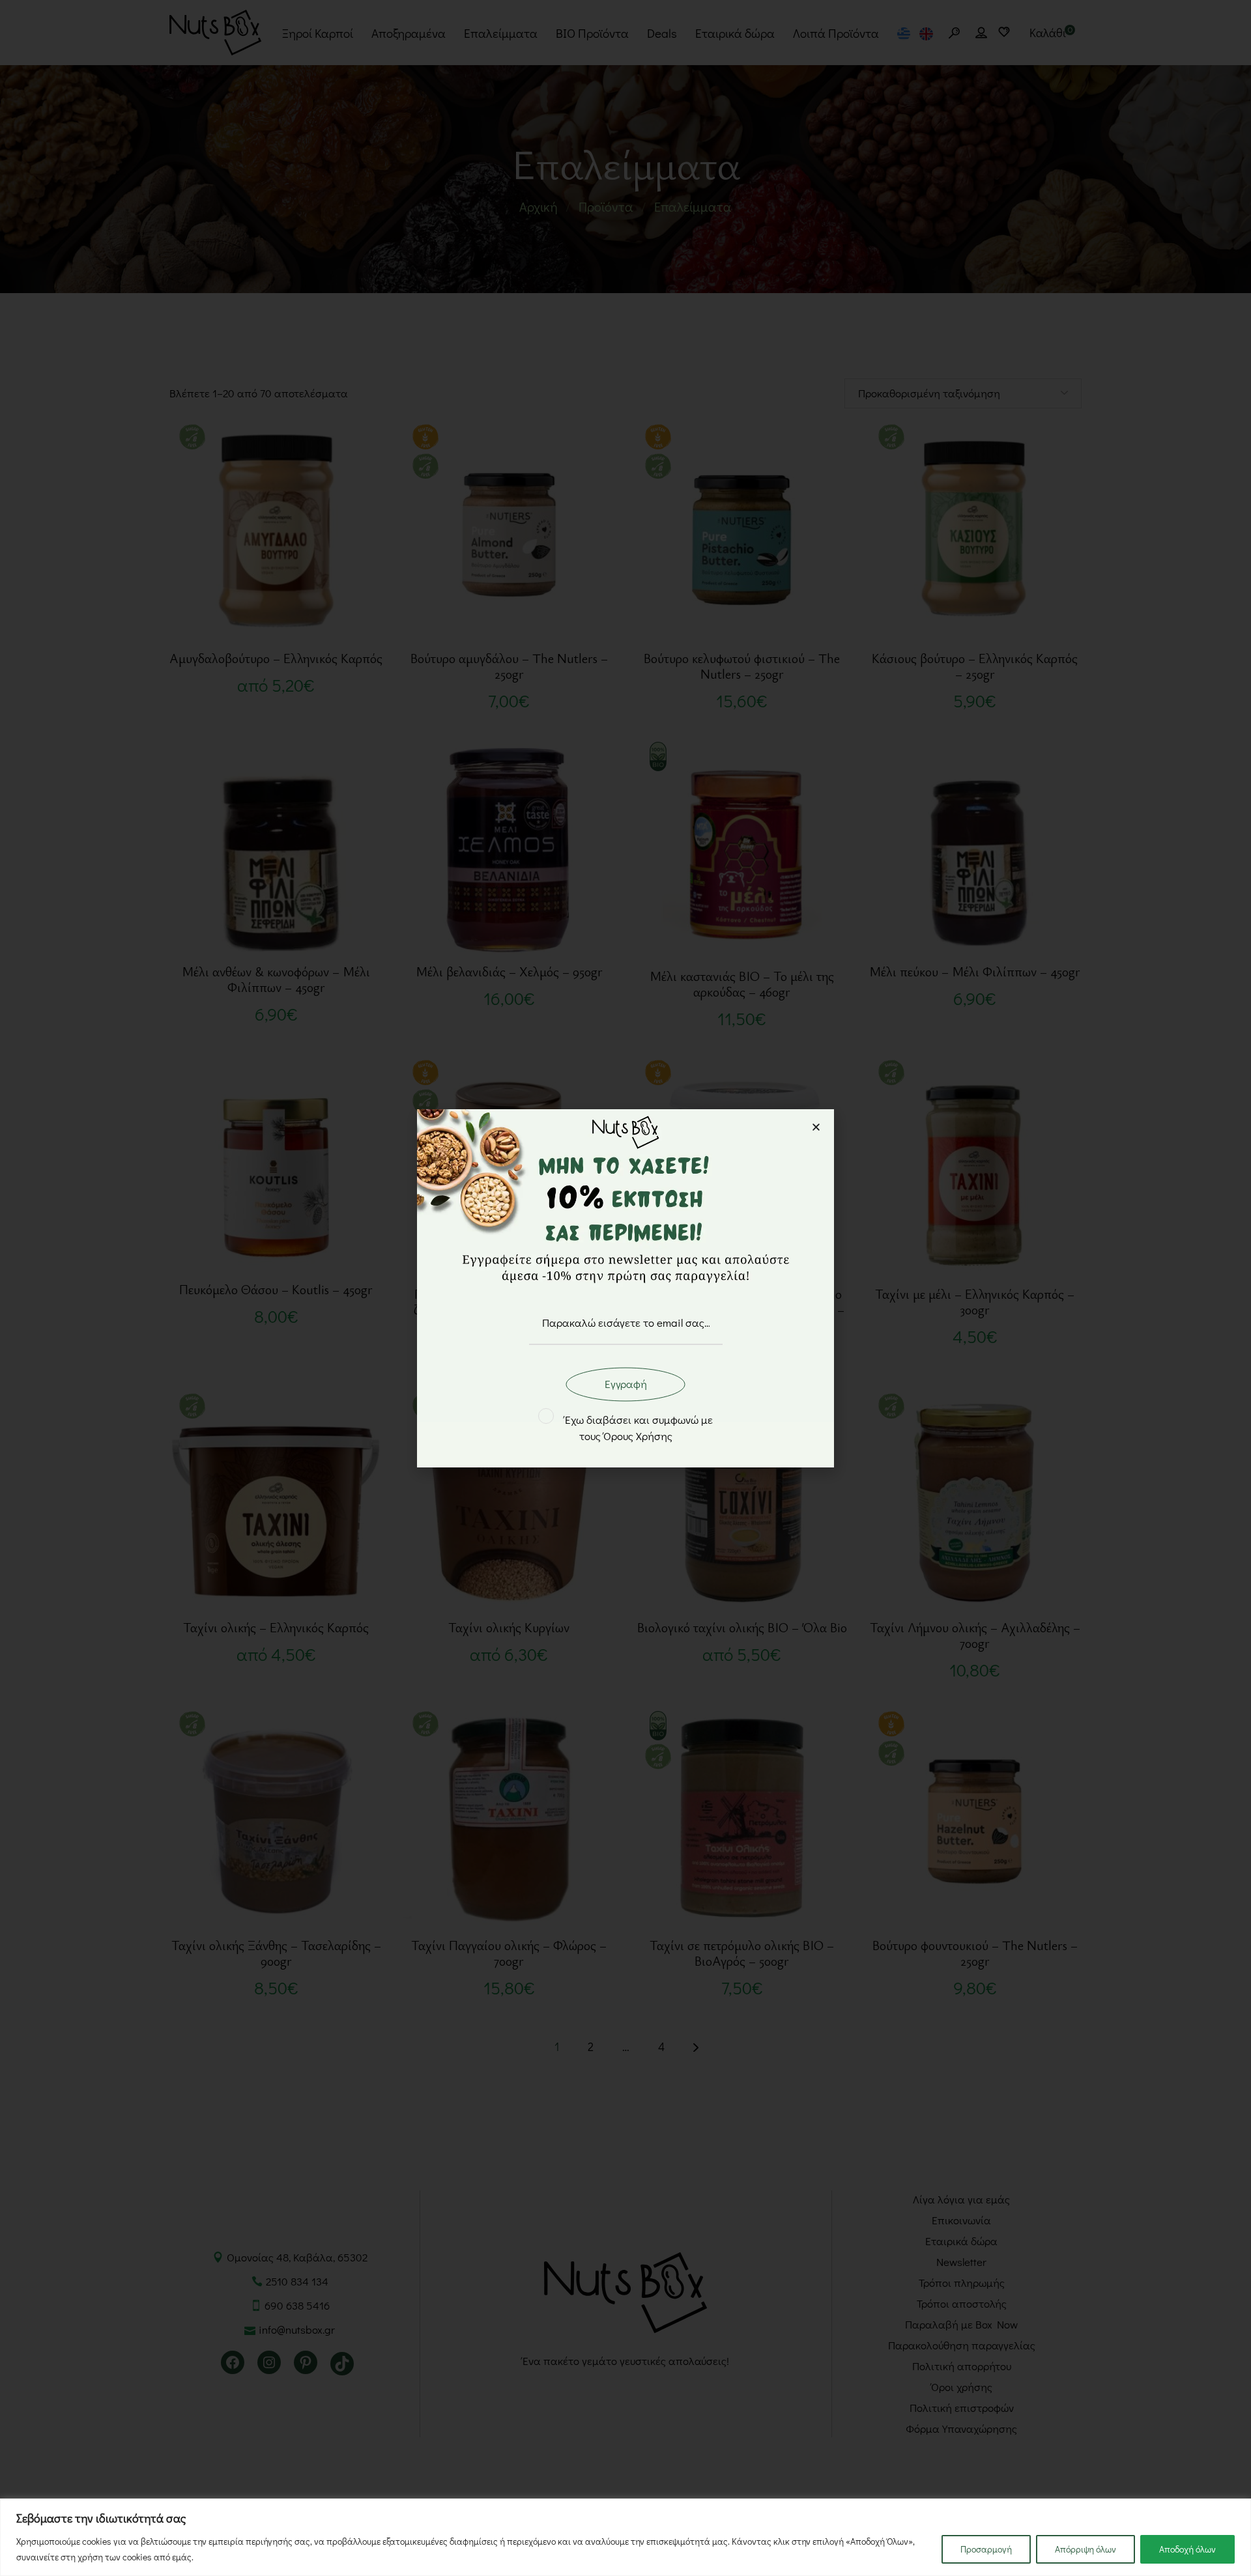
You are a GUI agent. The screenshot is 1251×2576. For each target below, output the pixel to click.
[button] (816, 1127)
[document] (625, 1288)
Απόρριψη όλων (1086, 2549)
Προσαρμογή (986, 2549)
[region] (625, 2537)
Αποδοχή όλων (1187, 2549)
